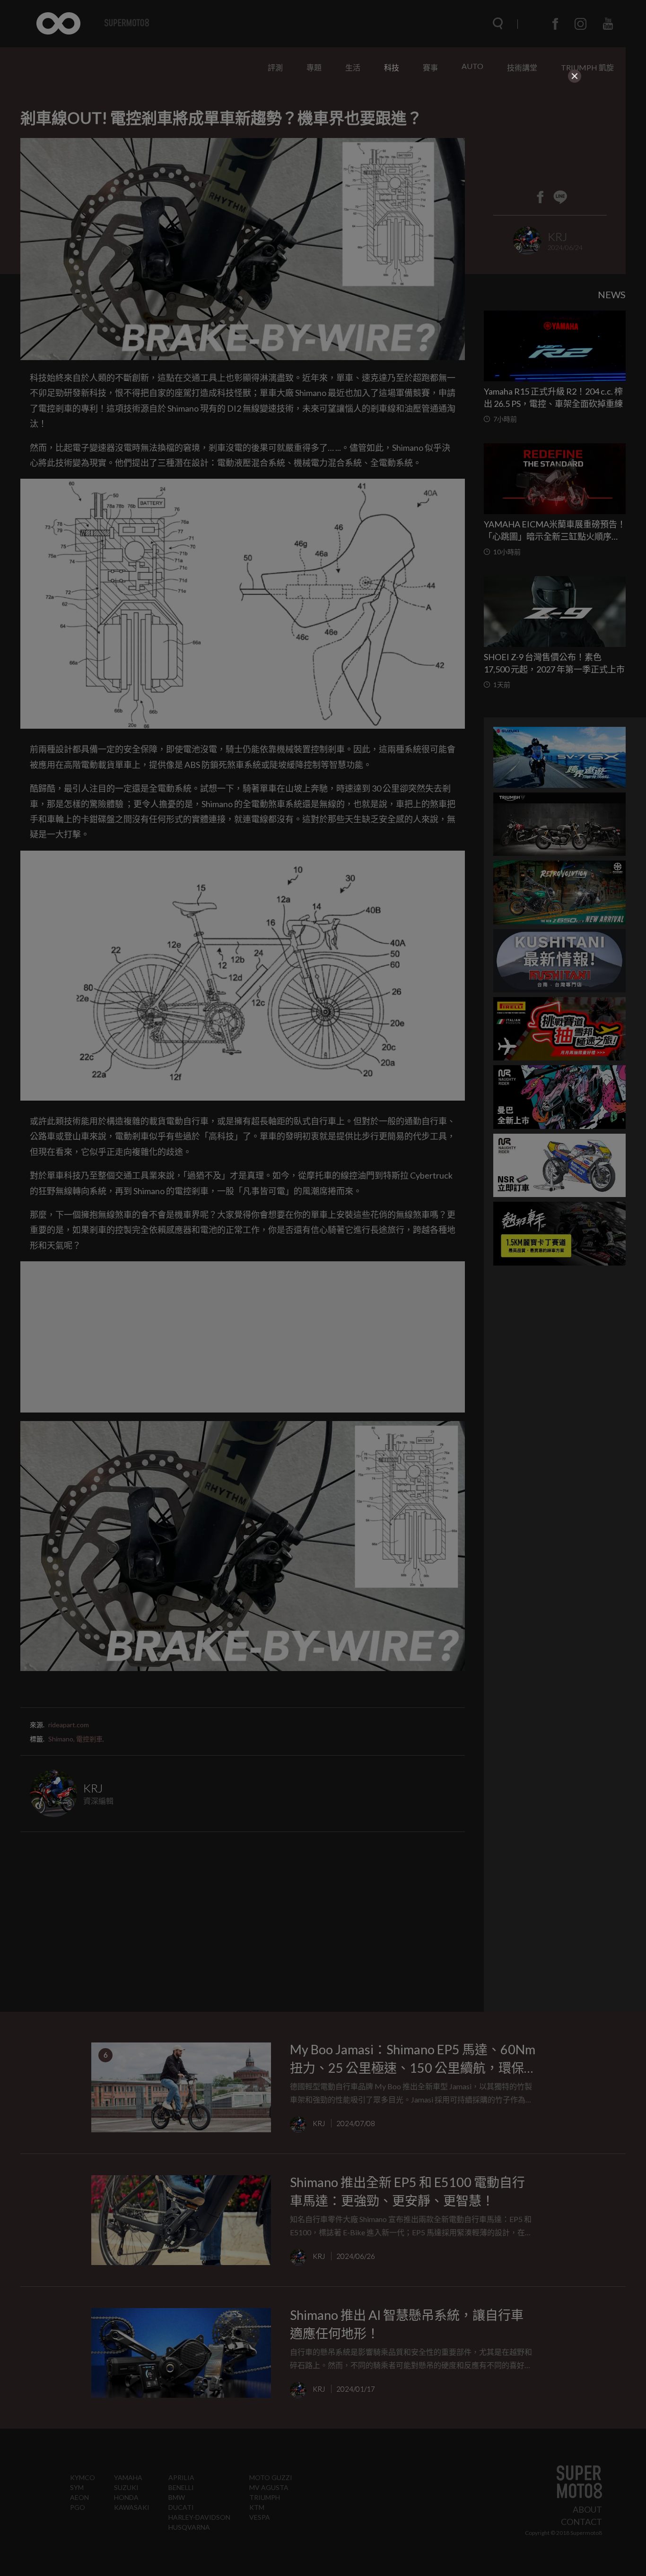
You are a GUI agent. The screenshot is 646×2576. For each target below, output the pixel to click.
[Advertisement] (323, 143)
